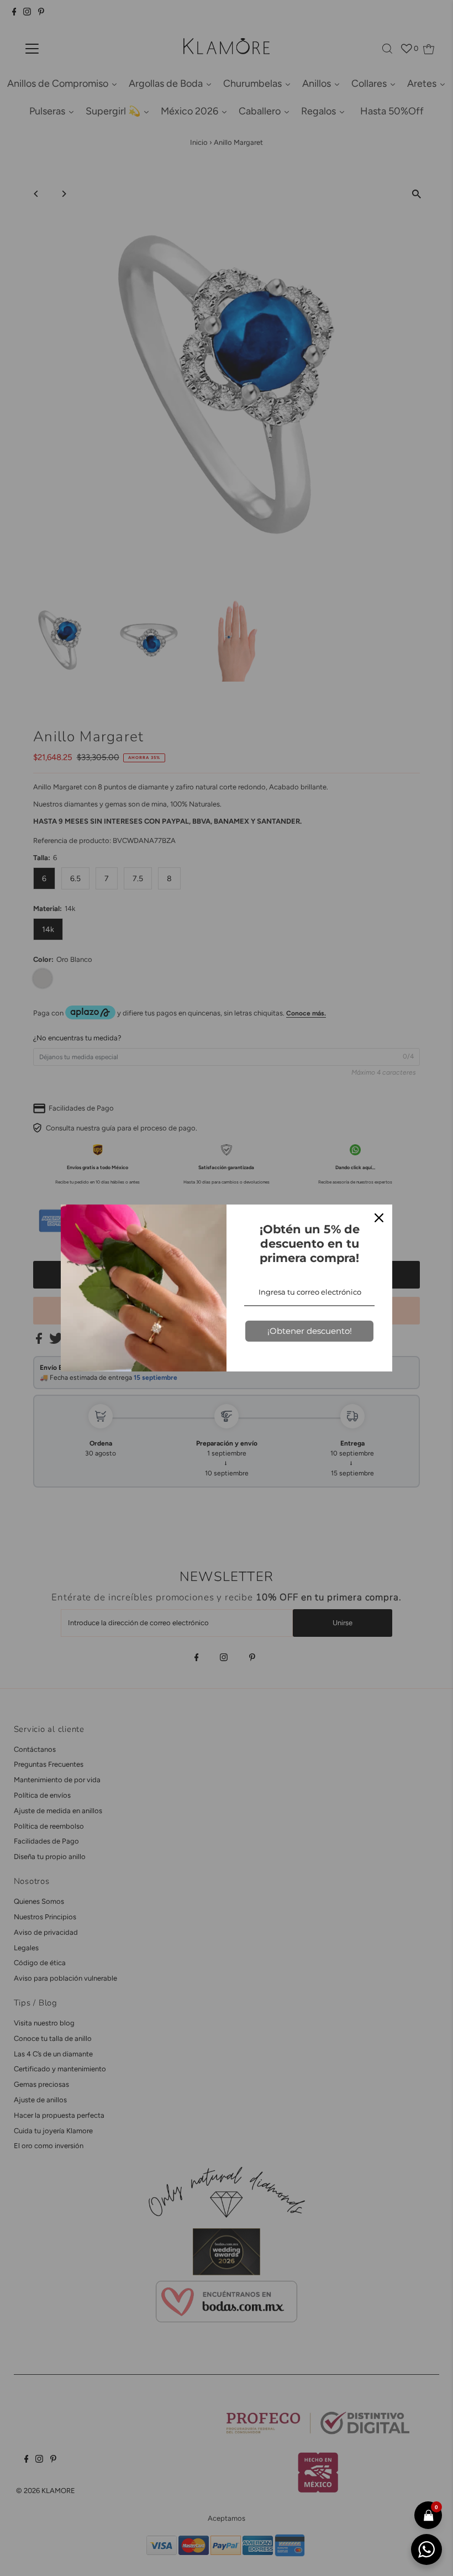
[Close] (379, 1218)
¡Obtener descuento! (310, 1331)
